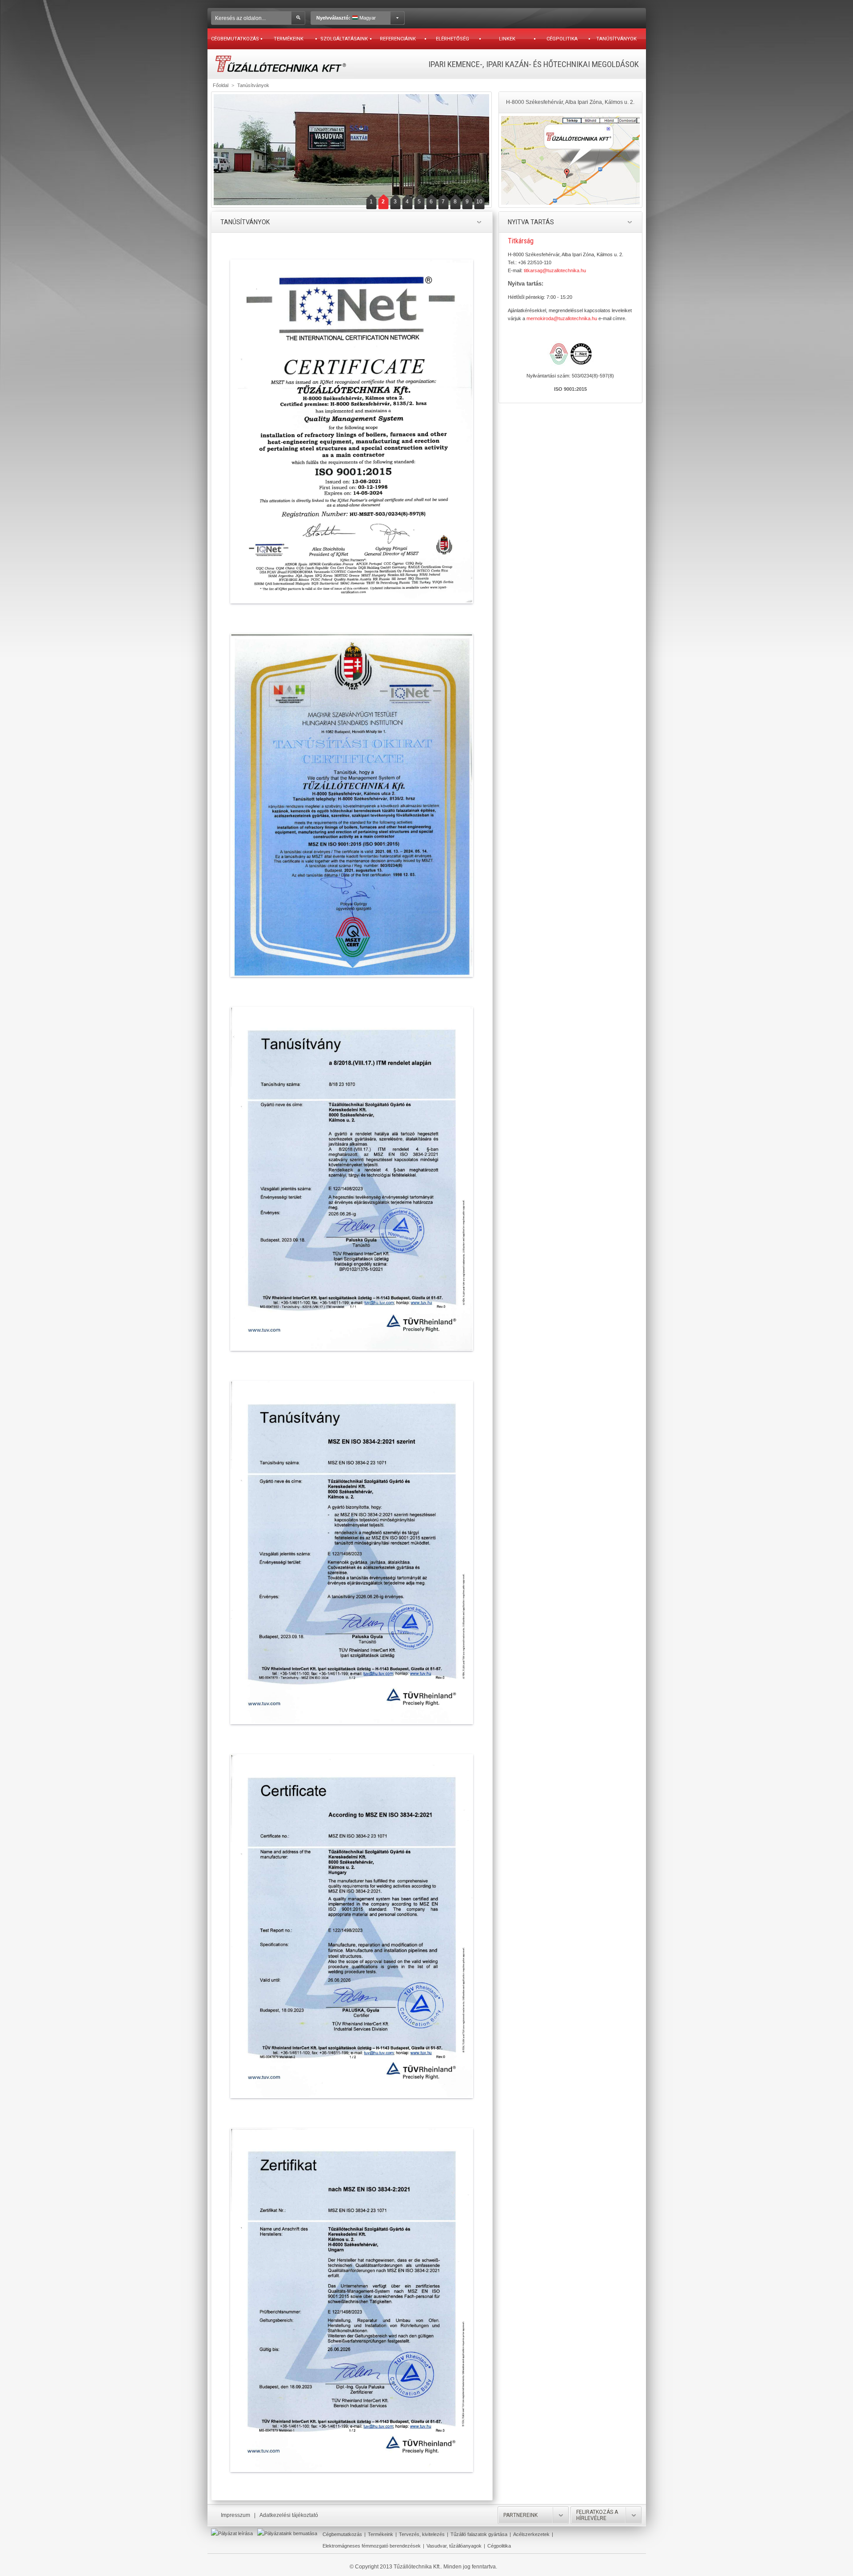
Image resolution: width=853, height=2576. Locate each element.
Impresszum (235, 2515)
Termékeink (289, 39)
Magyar (346, 18)
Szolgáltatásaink (344, 39)
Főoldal (221, 85)
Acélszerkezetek (531, 2534)
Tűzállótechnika (281, 64)
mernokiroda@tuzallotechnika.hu (562, 318)
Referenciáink (398, 39)
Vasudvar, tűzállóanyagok (454, 2546)
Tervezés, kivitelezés (422, 2534)
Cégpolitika (562, 39)
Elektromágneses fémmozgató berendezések (372, 2546)
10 (479, 202)
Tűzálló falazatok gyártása (479, 2534)
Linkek (507, 39)
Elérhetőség (452, 39)
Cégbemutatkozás (235, 39)
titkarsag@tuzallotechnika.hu (555, 270)
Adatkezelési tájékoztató (289, 2515)
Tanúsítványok (616, 39)
